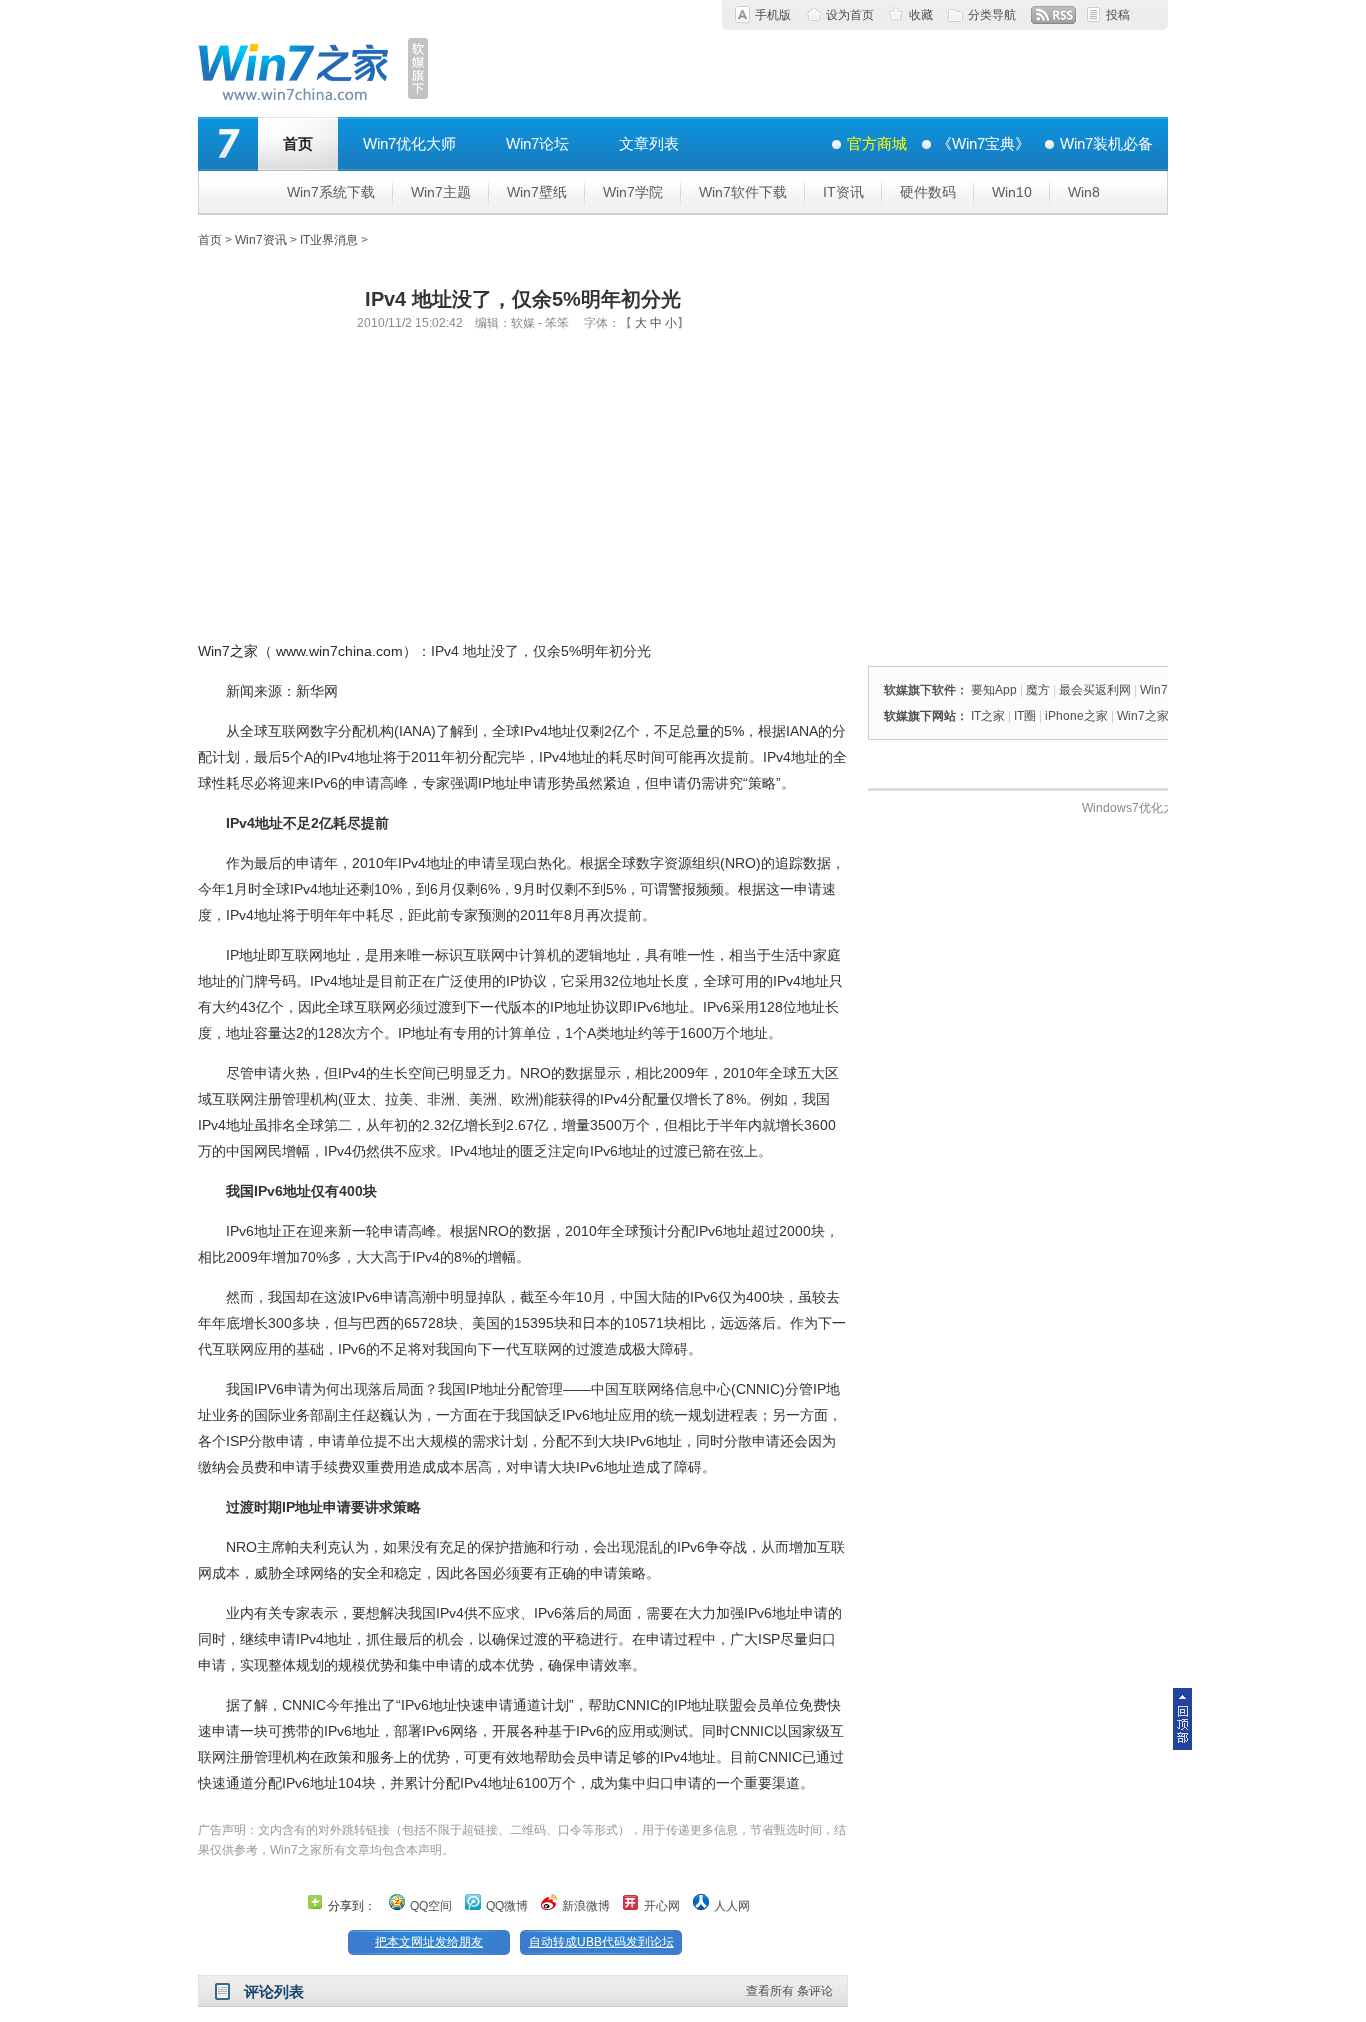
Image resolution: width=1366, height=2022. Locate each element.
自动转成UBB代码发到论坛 (601, 1942)
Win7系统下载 (331, 192)
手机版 (773, 15)
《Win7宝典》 (983, 143)
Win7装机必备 (1106, 143)
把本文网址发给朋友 (429, 1942)
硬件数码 (928, 192)
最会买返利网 (1095, 690)
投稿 (1118, 15)
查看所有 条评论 (789, 1991)
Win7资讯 (261, 240)
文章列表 (649, 143)
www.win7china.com (339, 651)
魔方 (1038, 690)
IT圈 (1025, 716)
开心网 (662, 1906)
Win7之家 (228, 651)
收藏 (921, 15)
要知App (994, 690)
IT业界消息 (329, 240)
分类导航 (992, 15)
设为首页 (850, 15)
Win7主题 (441, 192)
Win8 (1084, 192)
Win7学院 (633, 192)
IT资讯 (843, 192)
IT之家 (988, 716)
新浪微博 (586, 1906)
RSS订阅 (1053, 15)
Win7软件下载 (743, 192)
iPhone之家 (1076, 716)
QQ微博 (507, 1906)
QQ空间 (431, 1906)
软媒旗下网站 (920, 716)
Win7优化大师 (409, 143)
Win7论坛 (537, 143)
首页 (298, 143)
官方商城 (877, 143)
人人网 (732, 1906)
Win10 (1012, 192)
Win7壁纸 (537, 192)
